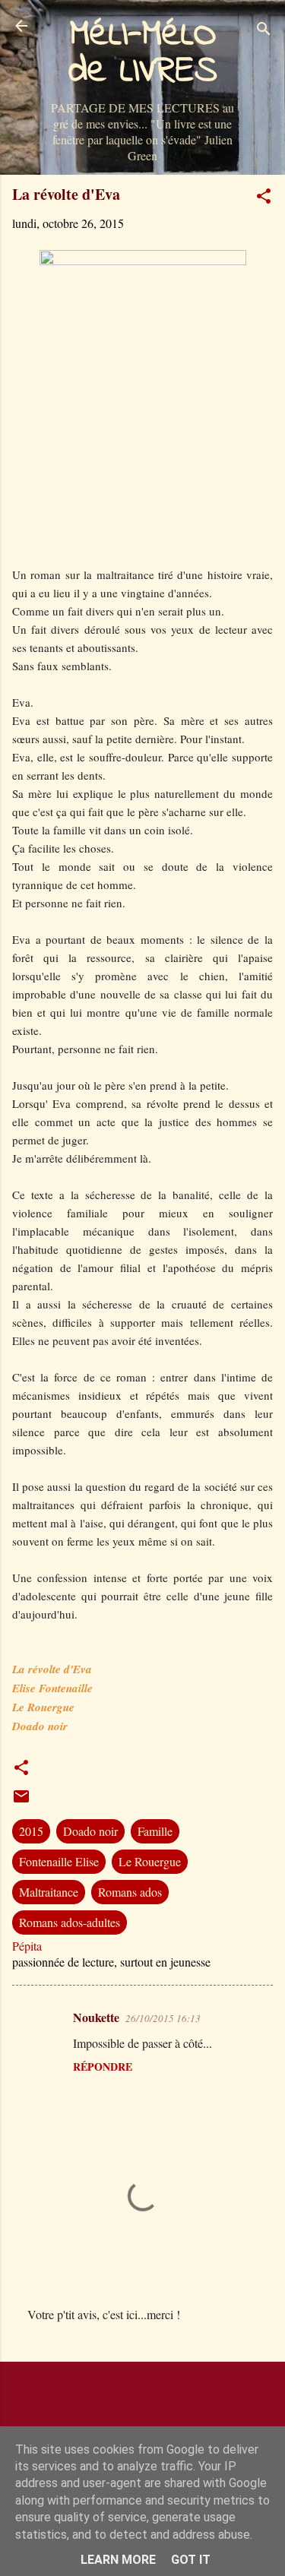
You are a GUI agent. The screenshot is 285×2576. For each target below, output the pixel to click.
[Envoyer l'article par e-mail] (21, 1801)
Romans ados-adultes (70, 1922)
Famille (155, 1831)
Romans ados (130, 1892)
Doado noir (90, 1831)
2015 (31, 1831)
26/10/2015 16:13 (163, 2018)
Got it (191, 2560)
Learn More (118, 2560)
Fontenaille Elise (59, 1861)
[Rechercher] (264, 31)
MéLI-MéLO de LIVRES (143, 53)
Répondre (103, 2066)
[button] (264, 198)
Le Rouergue (150, 1861)
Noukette (96, 2017)
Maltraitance (49, 1892)
